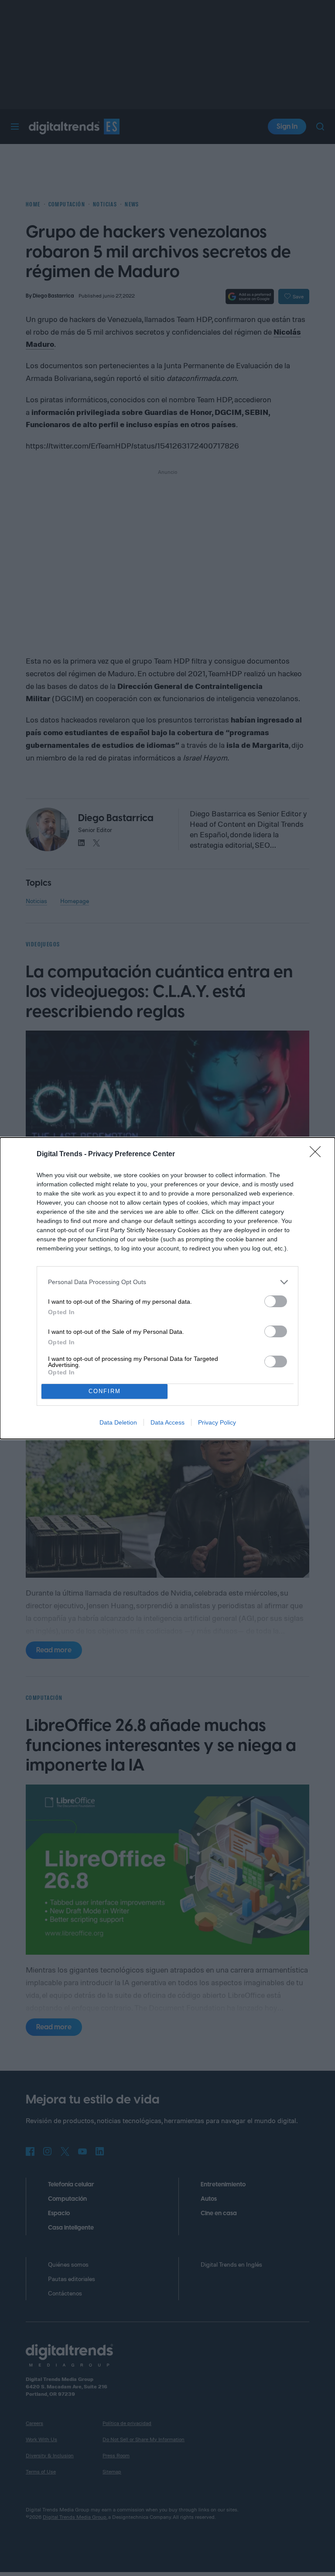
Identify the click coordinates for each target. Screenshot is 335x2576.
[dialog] (167, 1288)
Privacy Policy (217, 1422)
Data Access (167, 1422)
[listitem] (167, 1282)
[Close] (318, 1154)
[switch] (276, 1301)
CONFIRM (105, 1391)
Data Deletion (118, 1422)
